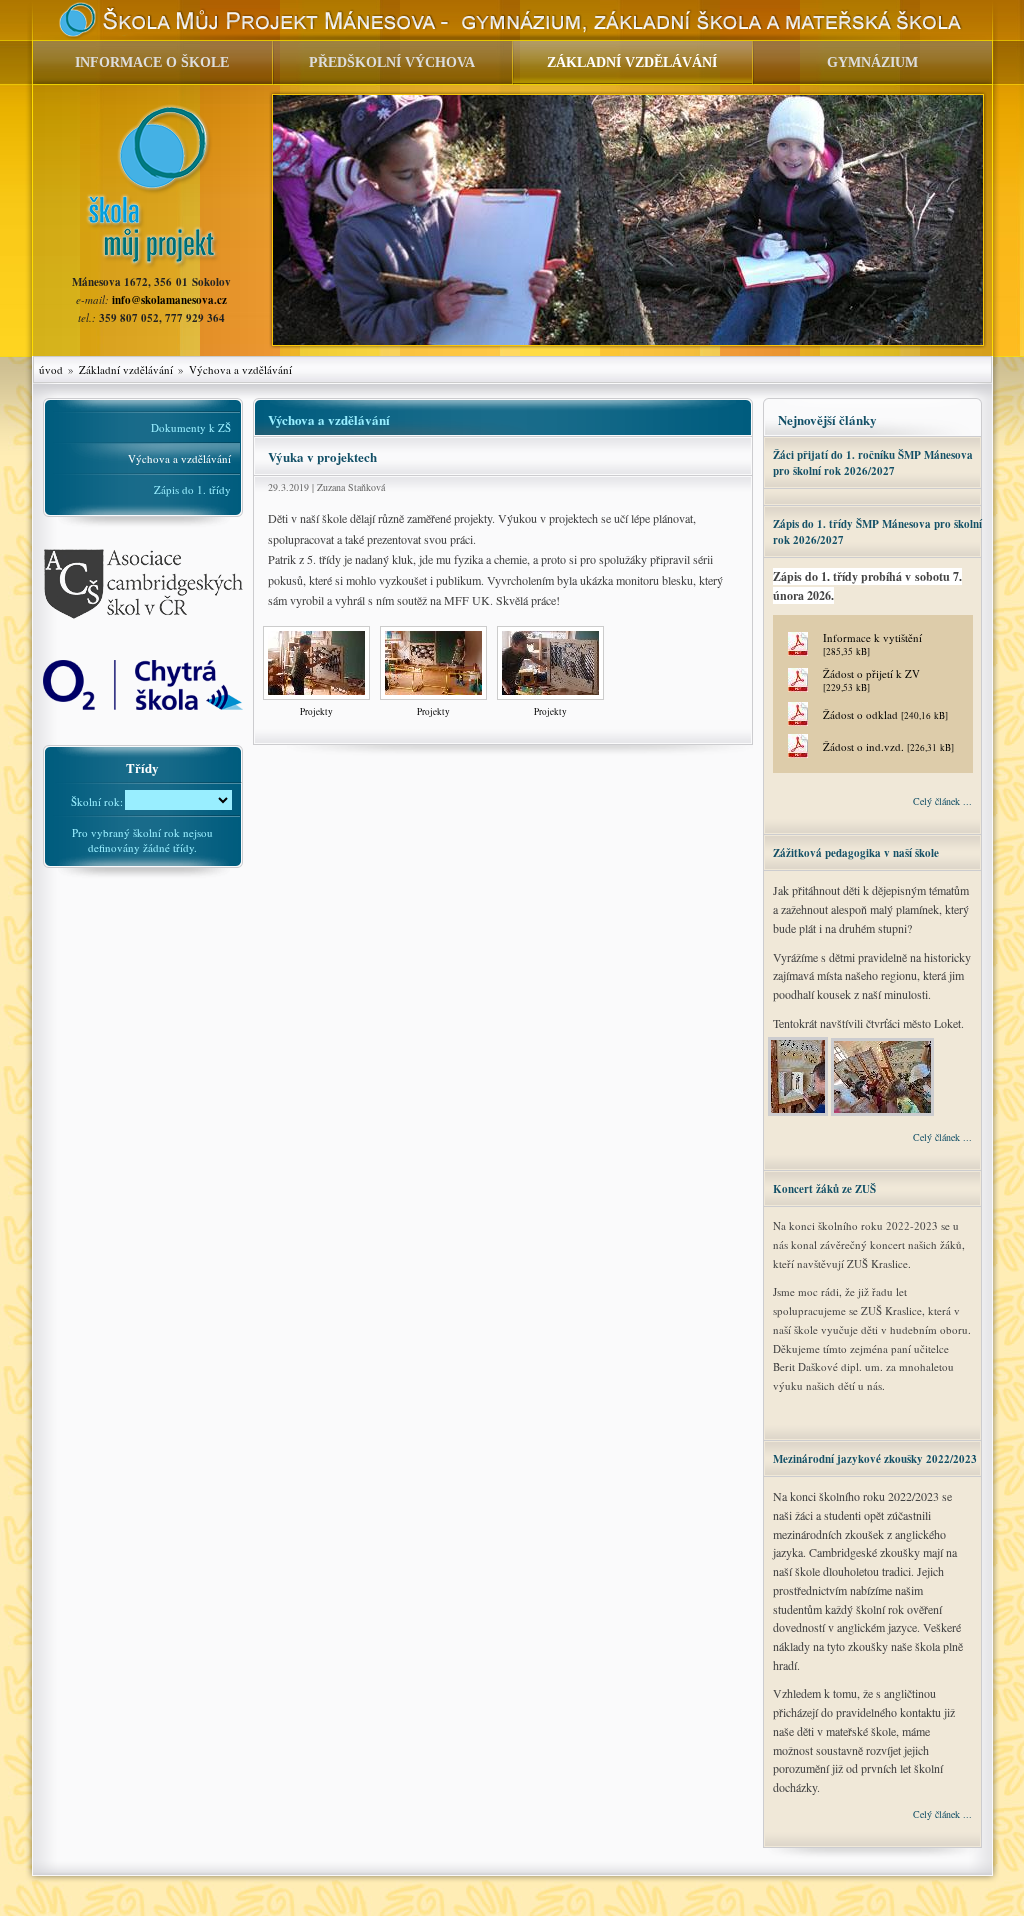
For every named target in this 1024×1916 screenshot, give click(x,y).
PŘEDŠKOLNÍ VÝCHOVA (392, 62)
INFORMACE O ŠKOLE (152, 62)
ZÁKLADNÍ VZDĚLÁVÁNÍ (632, 62)
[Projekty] (316, 700)
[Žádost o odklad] (798, 721)
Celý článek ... (942, 801)
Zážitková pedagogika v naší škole (856, 853)
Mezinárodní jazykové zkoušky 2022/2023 (875, 1459)
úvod (51, 369)
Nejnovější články (827, 419)
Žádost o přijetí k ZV (871, 680)
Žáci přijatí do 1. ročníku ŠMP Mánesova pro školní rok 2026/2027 (873, 463)
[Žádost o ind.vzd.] (798, 753)
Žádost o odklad (885, 714)
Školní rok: (97, 799)
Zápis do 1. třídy (192, 489)
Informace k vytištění (872, 644)
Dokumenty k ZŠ (191, 427)
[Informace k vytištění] (798, 651)
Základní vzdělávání (126, 369)
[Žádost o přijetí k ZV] (798, 687)
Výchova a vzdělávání (240, 369)
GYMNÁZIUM (872, 62)
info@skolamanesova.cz (169, 300)
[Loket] (799, 1113)
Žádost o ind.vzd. (888, 746)
